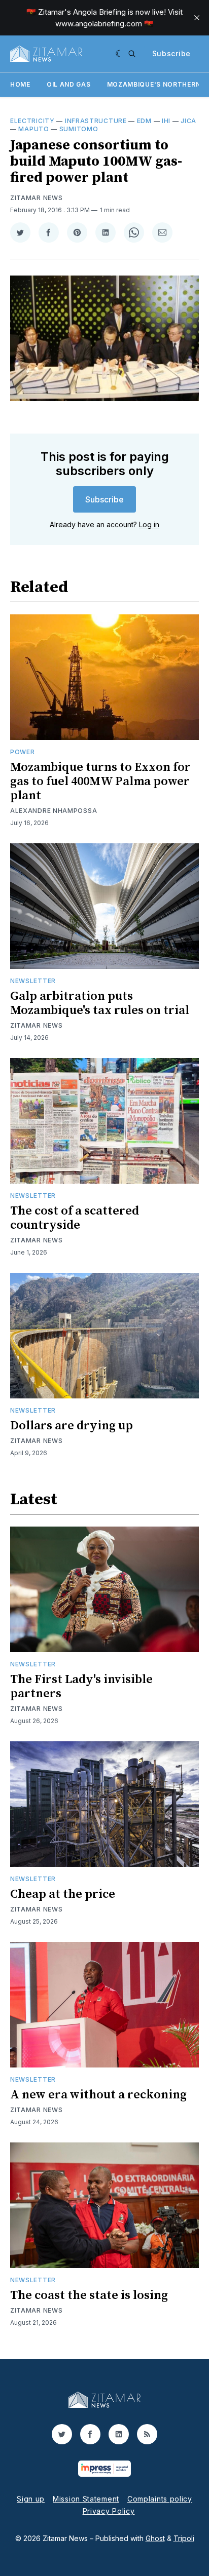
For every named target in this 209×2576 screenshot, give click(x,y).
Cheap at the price (63, 1894)
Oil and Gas (69, 84)
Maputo (33, 129)
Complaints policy (160, 2499)
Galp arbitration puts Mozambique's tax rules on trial (100, 1003)
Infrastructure (96, 121)
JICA (188, 121)
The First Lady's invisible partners (81, 1687)
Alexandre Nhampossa (54, 811)
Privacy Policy (109, 2511)
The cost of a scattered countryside (75, 1218)
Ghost (155, 2538)
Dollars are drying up (72, 1426)
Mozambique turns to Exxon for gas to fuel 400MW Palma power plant (100, 782)
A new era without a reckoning (98, 2095)
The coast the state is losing (89, 2295)
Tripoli (184, 2538)
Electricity (32, 121)
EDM (144, 121)
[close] (197, 18)
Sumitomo (79, 129)
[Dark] (119, 54)
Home (20, 84)
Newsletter (33, 981)
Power (23, 752)
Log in (149, 524)
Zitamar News (36, 198)
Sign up (31, 2499)
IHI (166, 121)
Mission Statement (86, 2499)
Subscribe (171, 53)
